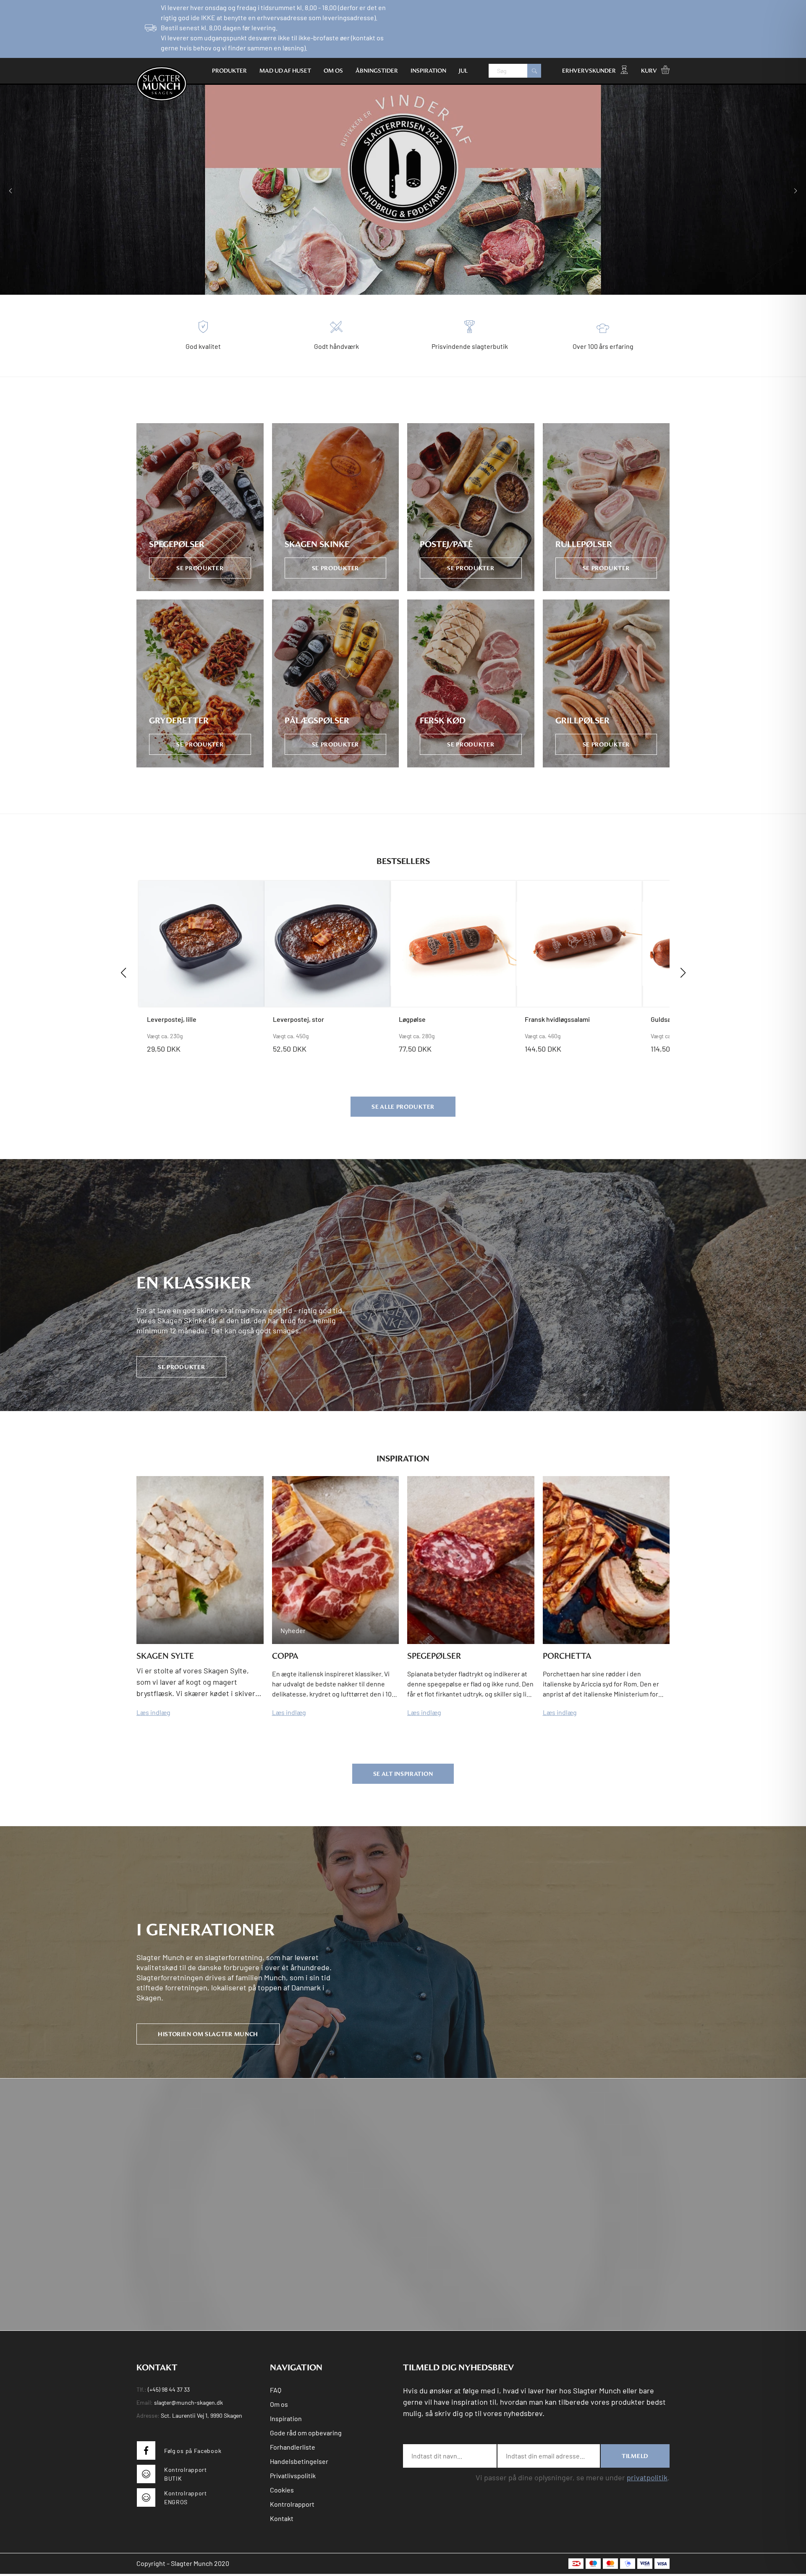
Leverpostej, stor (298, 1019)
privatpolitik (647, 2477)
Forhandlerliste (293, 2447)
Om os (333, 71)
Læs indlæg (153, 1712)
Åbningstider (377, 71)
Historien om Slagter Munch (208, 2034)
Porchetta (567, 1656)
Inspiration (428, 71)
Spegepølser (434, 1656)
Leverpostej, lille (172, 1019)
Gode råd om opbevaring (306, 2433)
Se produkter (181, 1367)
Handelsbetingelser (299, 2461)
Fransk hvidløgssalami (557, 1019)
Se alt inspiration (403, 1774)
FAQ (276, 2390)
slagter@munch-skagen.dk (188, 2402)
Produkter (229, 71)
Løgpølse (412, 1019)
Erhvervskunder (589, 71)
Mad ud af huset (285, 71)
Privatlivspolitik (293, 2475)
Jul (463, 71)
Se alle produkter (403, 1107)
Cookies (282, 2490)
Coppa (285, 1656)
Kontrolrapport (292, 2504)
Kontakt (282, 2518)
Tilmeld (635, 2456)
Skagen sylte (165, 1656)
